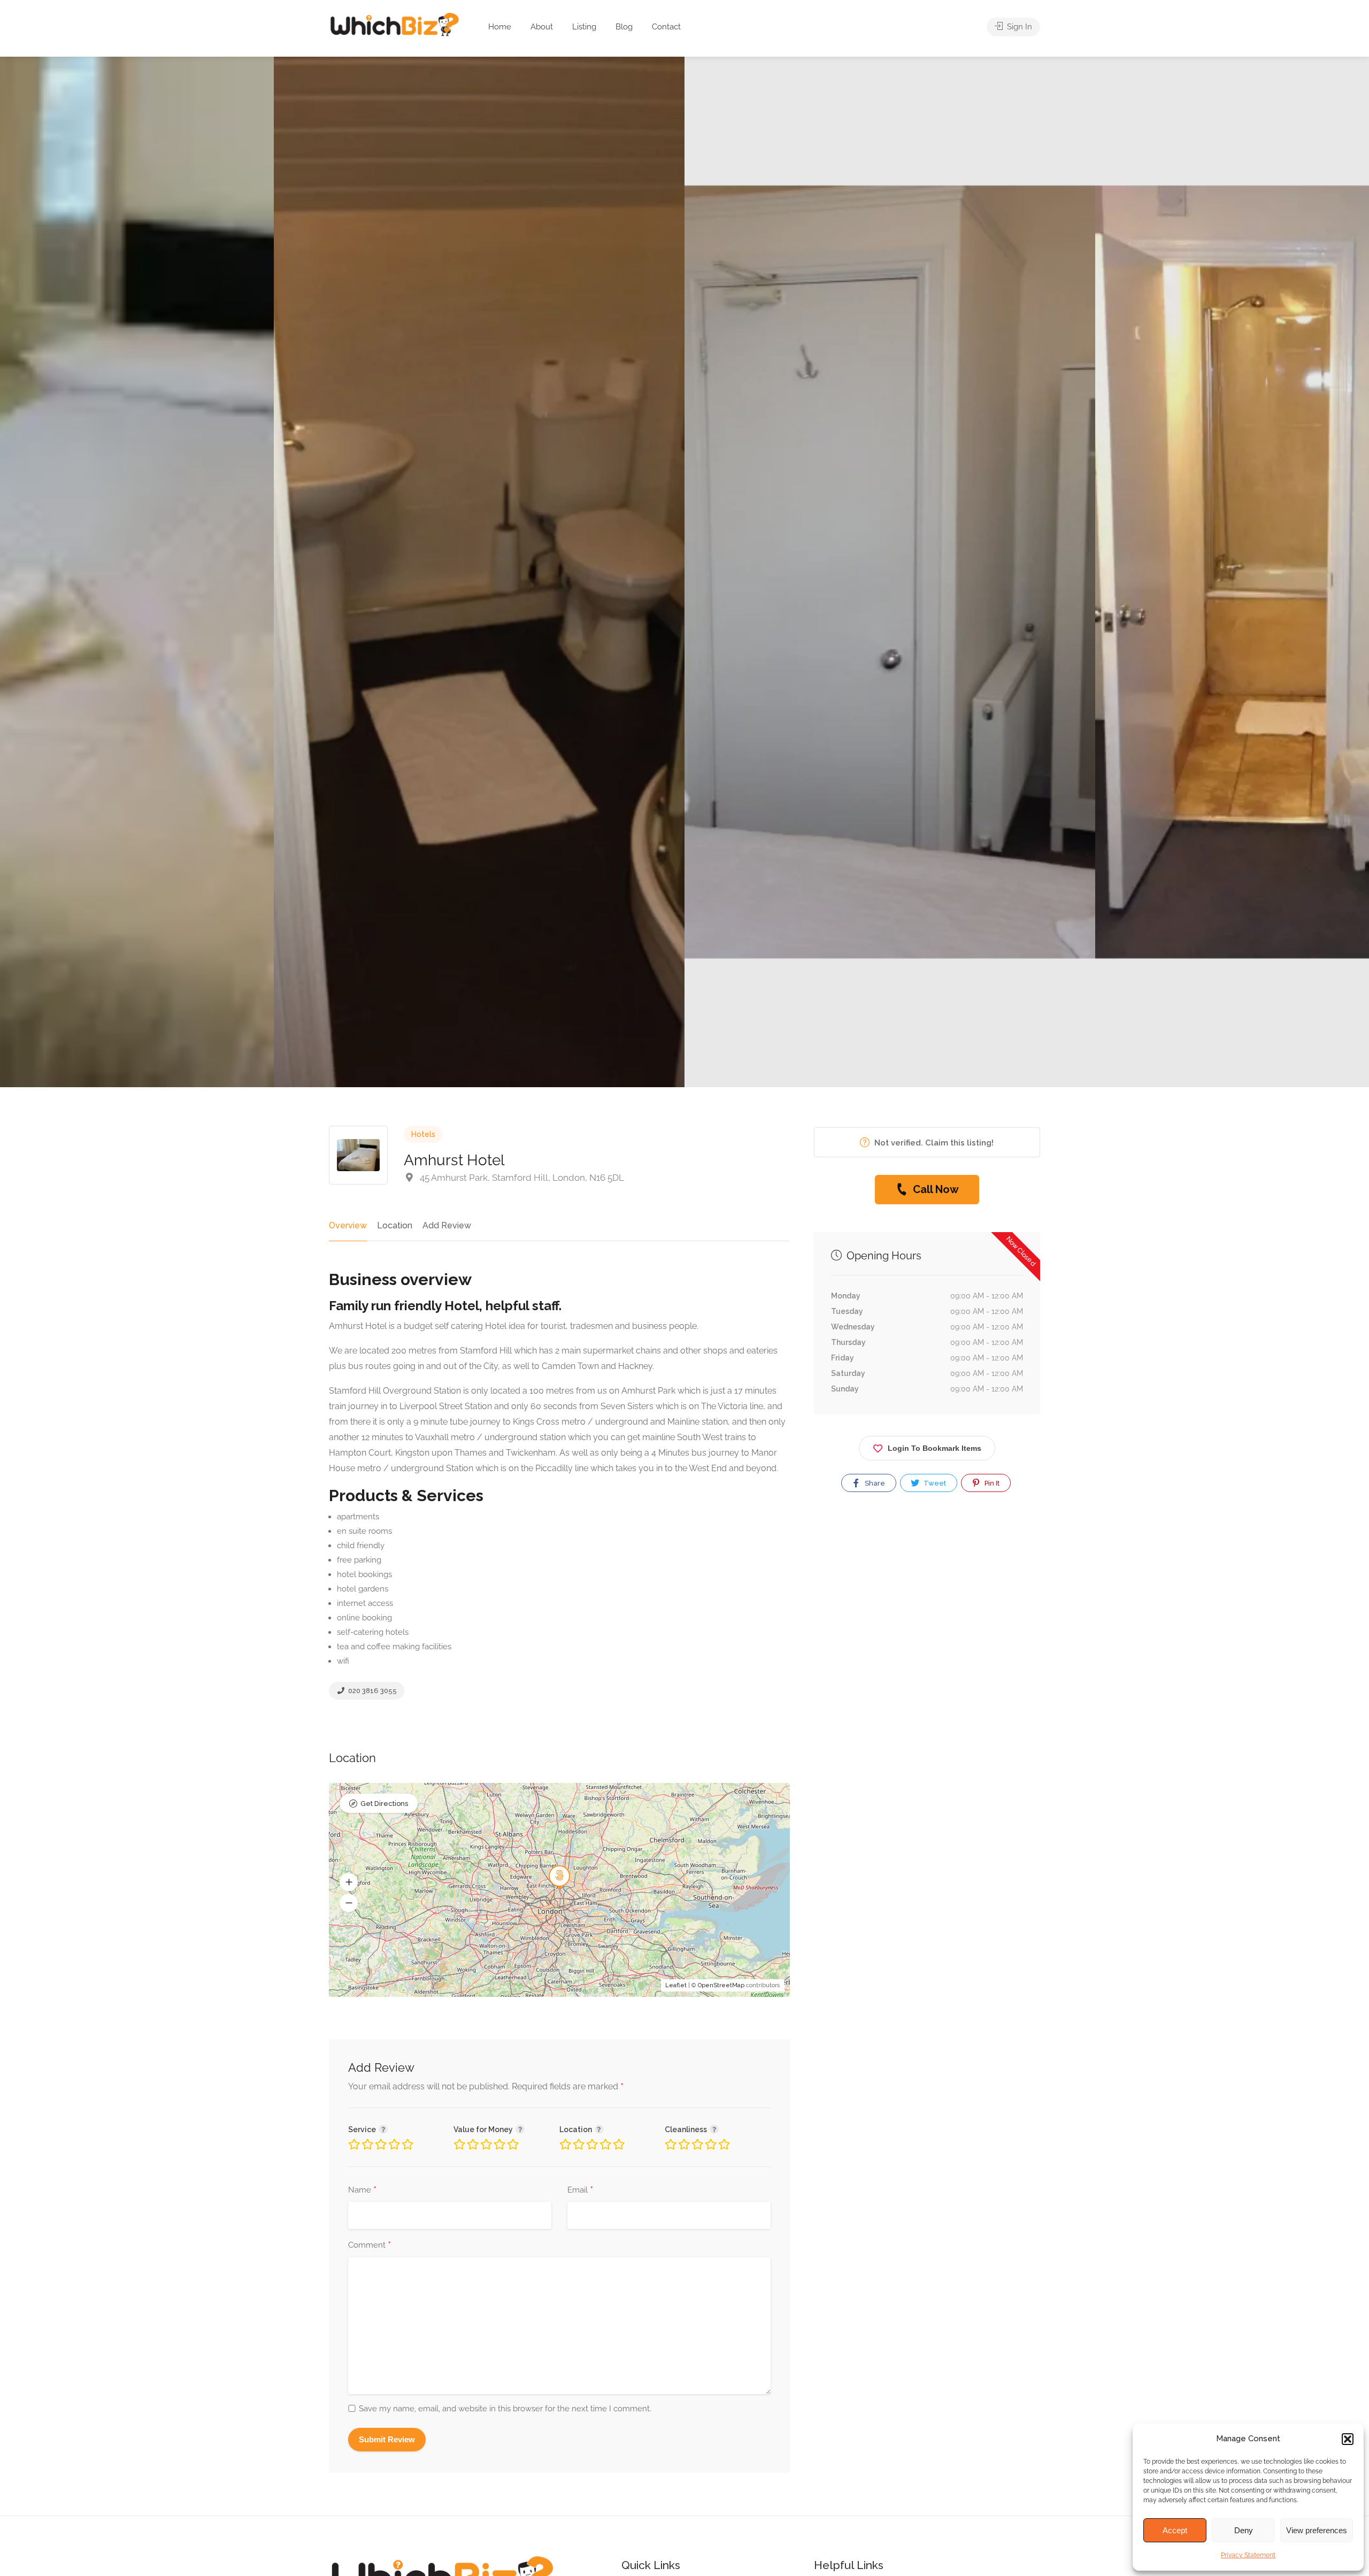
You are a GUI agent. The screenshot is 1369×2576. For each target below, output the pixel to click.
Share (874, 1483)
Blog (624, 27)
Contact (666, 27)
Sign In (1018, 27)
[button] (1348, 2439)
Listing (584, 27)
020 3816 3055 (372, 1691)
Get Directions (384, 1804)
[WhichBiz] (394, 24)
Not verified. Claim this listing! (933, 1143)
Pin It (991, 1483)
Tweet (934, 1483)
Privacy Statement (1248, 2555)
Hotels (423, 1134)
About (542, 27)
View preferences (1317, 2530)
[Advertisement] (927, 1624)
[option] (890, 572)
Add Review (447, 1225)
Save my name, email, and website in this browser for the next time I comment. (505, 2409)
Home (500, 27)
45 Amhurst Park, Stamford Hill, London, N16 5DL (521, 1178)
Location (395, 1225)
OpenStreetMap (721, 1985)
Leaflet (676, 1985)
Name (362, 2190)
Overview (348, 1225)
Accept (1175, 2530)
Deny (1244, 2530)
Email (580, 2190)
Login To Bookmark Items (935, 1448)
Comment (370, 2246)
